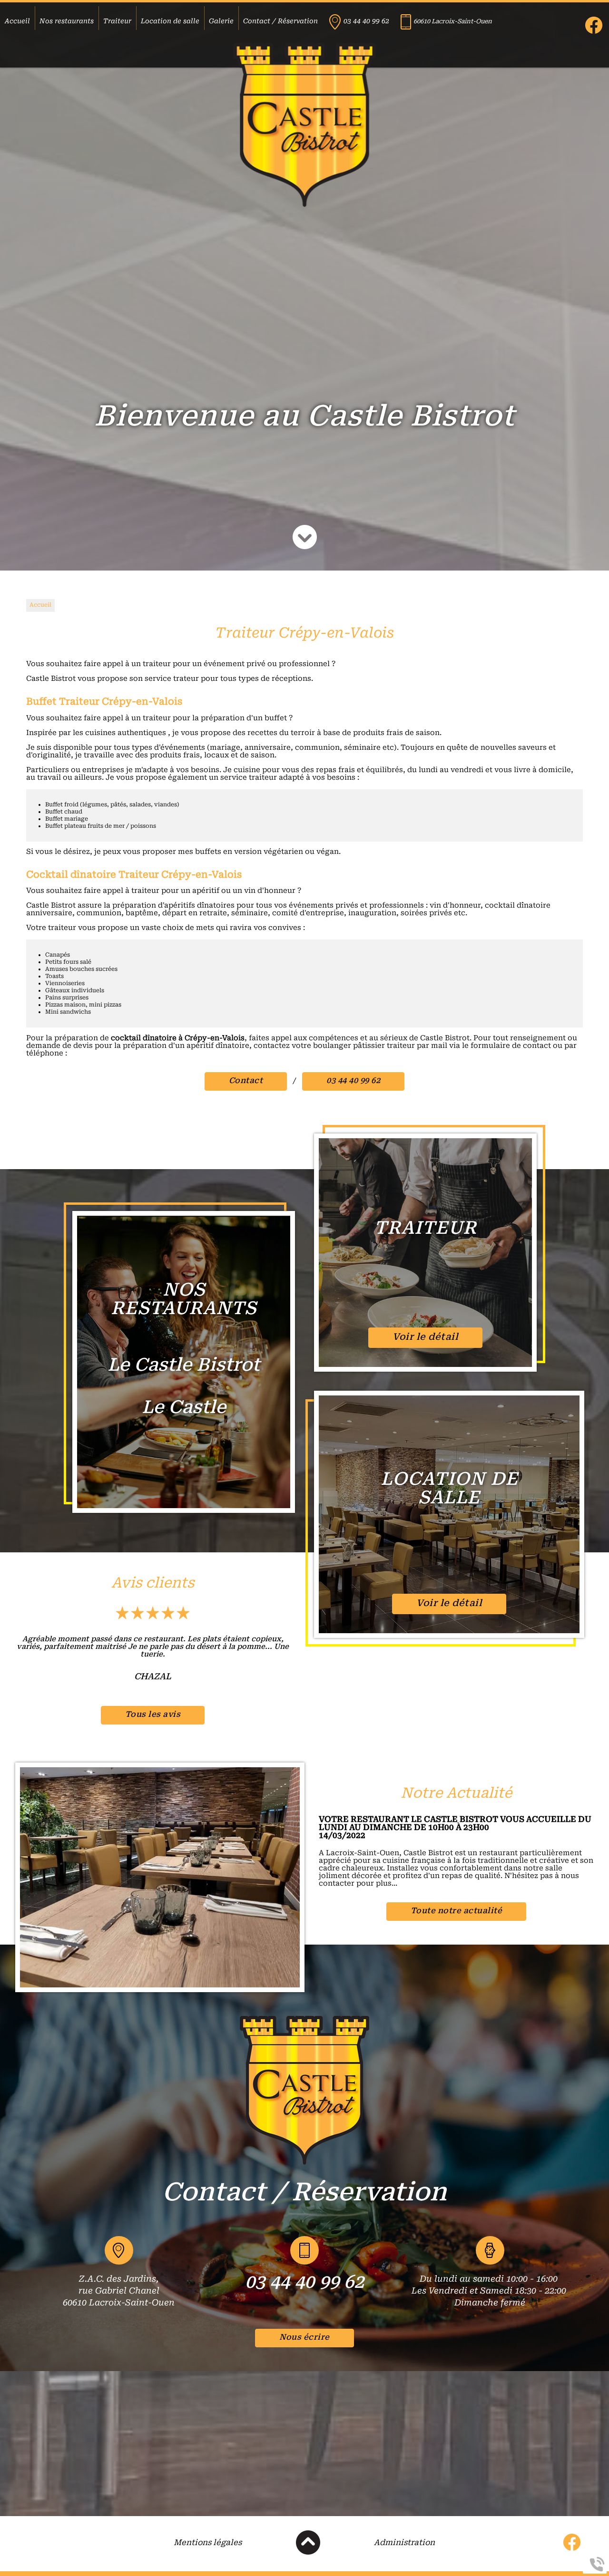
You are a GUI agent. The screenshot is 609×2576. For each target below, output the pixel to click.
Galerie (221, 22)
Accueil (17, 22)
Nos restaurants (67, 22)
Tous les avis (153, 1715)
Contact (246, 1081)
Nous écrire (304, 2338)
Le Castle (184, 1409)
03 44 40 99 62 (366, 22)
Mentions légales (208, 2543)
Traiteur (117, 22)
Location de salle (170, 22)
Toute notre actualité (457, 1911)
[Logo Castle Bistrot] (304, 126)
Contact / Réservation (280, 22)
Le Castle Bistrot (184, 1366)
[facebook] (594, 32)
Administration (404, 2543)
